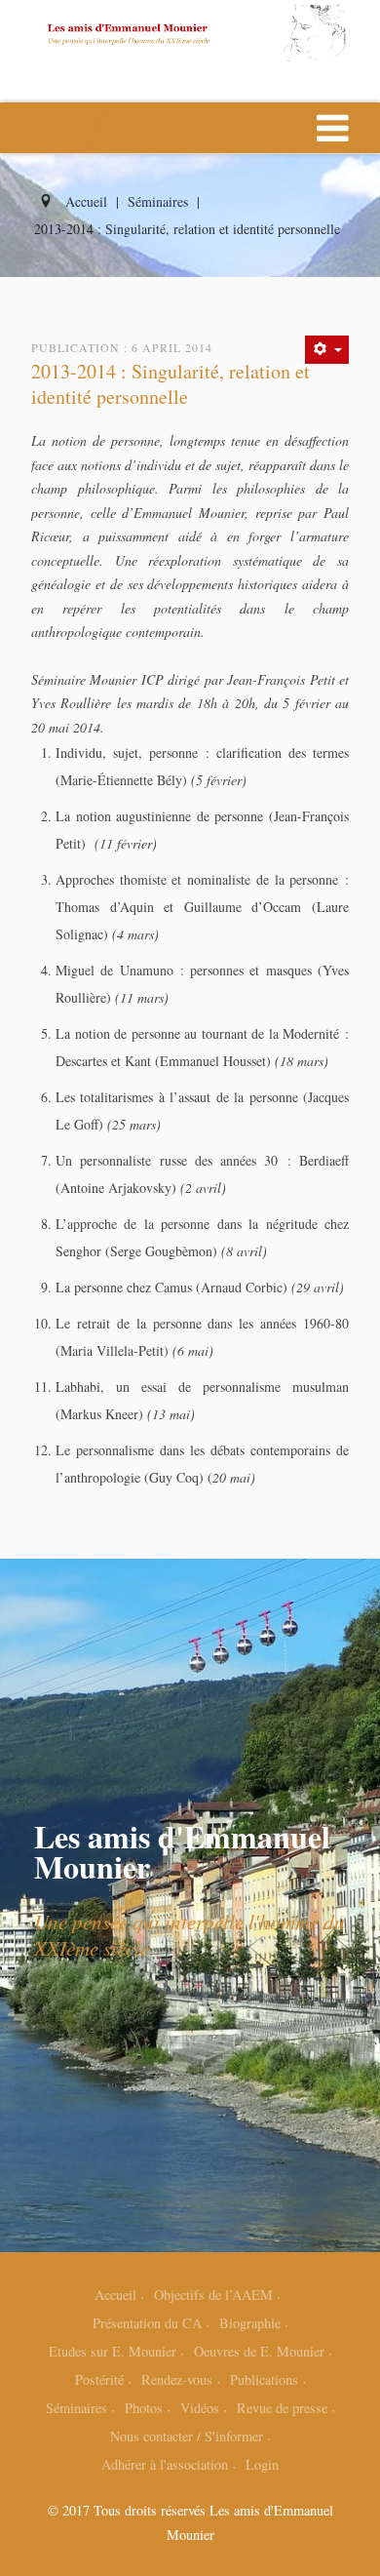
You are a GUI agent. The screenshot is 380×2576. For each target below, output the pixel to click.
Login (262, 2464)
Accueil (115, 2295)
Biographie (250, 2323)
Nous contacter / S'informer (187, 2436)
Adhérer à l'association (165, 2464)
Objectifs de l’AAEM (213, 2295)
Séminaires (76, 2408)
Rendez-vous (177, 2379)
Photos (144, 2408)
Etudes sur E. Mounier (113, 2351)
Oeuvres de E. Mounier (259, 2351)
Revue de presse (282, 2408)
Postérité (99, 2379)
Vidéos (200, 2408)
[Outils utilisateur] (327, 350)
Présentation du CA (147, 2323)
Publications (264, 2379)
